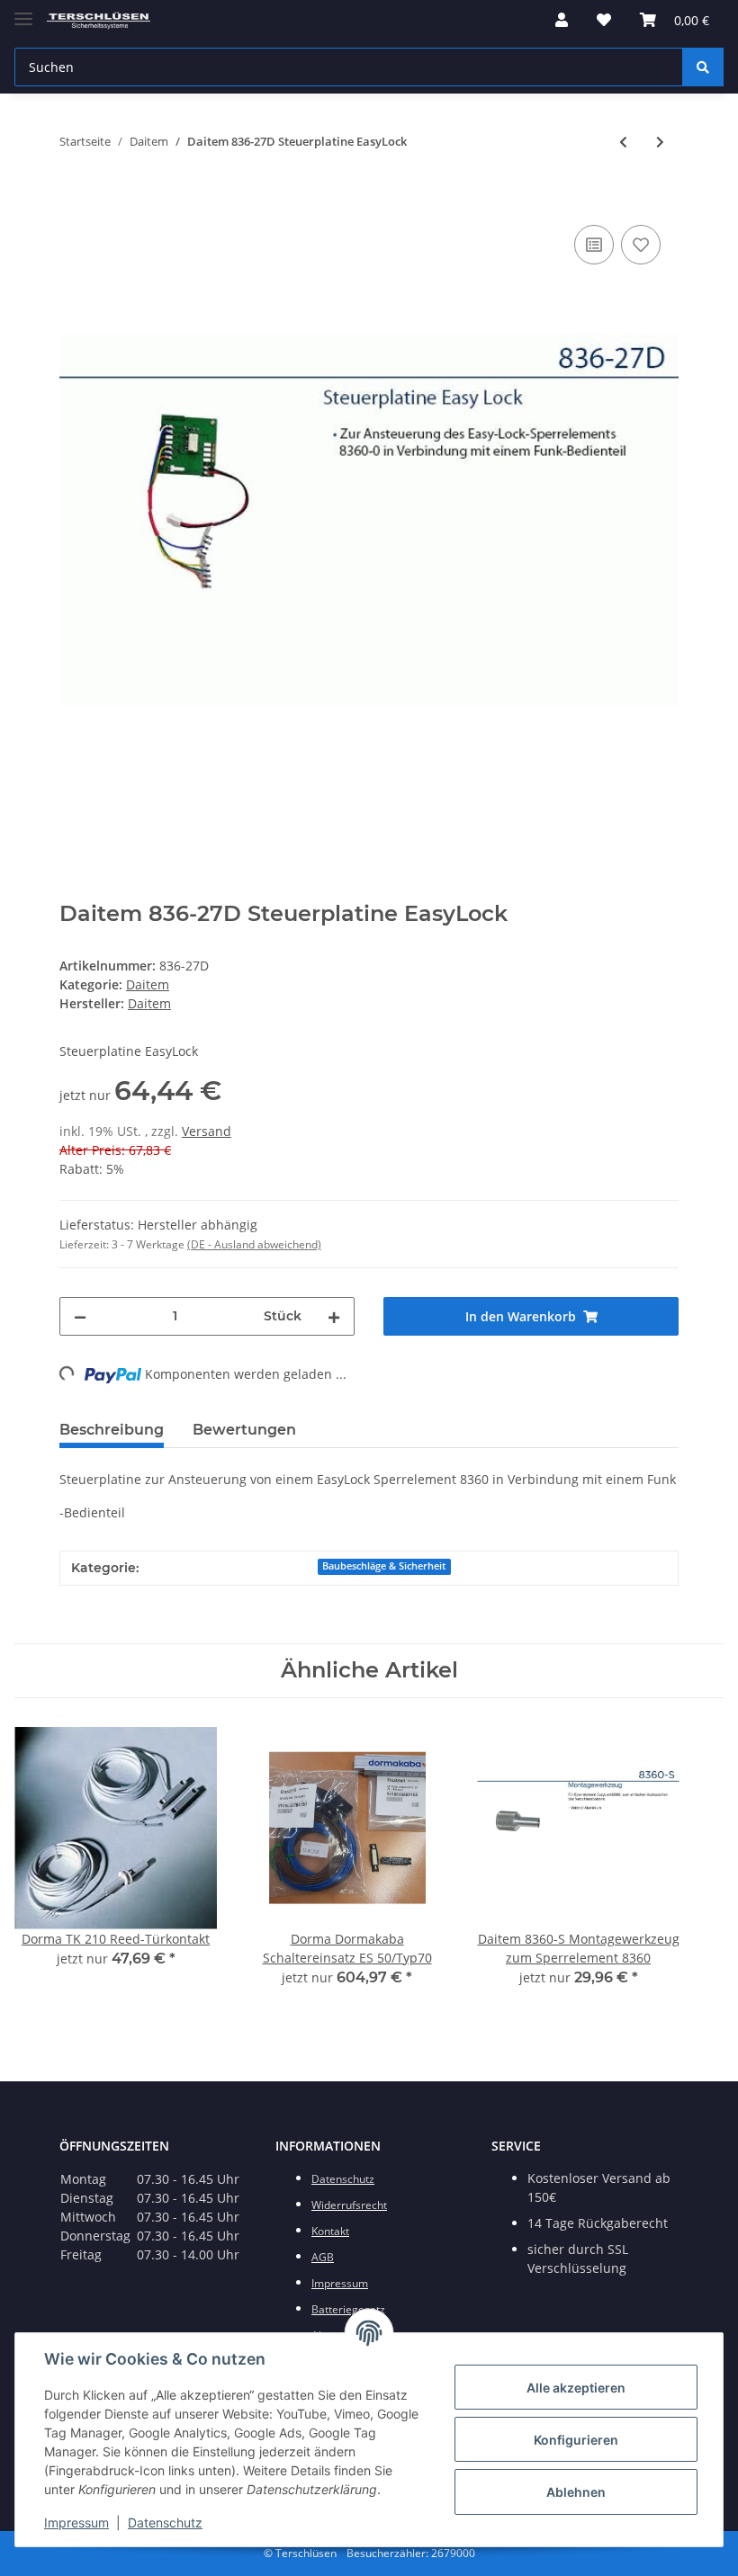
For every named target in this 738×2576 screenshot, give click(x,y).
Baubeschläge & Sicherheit (384, 1566)
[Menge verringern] (80, 1316)
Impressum (76, 2522)
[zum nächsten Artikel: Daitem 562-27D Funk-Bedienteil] (660, 142)
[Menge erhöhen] (334, 1316)
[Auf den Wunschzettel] (641, 245)
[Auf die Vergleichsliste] (594, 245)
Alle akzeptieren (576, 2388)
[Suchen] (703, 67)
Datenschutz (165, 2522)
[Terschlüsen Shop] (99, 20)
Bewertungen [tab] (244, 1430)
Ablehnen (576, 2492)
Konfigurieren (576, 2440)
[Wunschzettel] (604, 20)
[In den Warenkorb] (74, 201)
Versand (207, 1131)
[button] (562, 20)
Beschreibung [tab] (112, 1430)
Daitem (148, 984)
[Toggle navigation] (23, 11)
